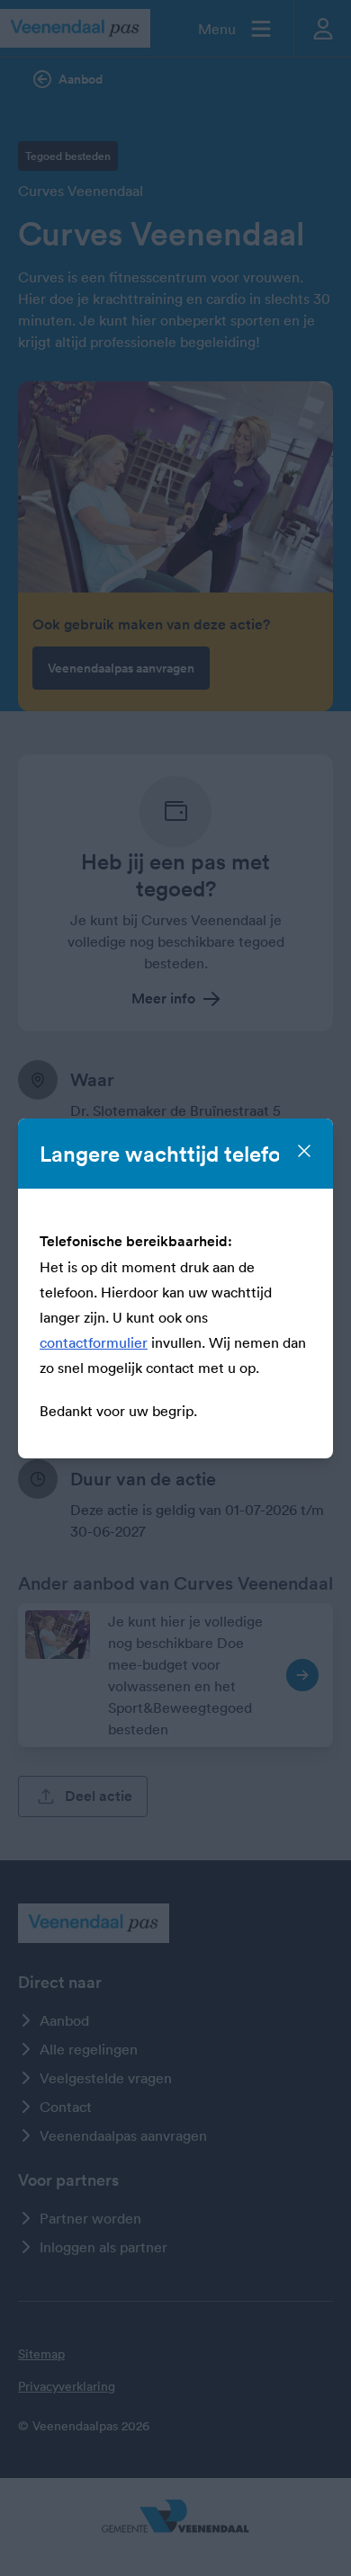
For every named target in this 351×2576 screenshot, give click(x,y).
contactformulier (94, 1342)
